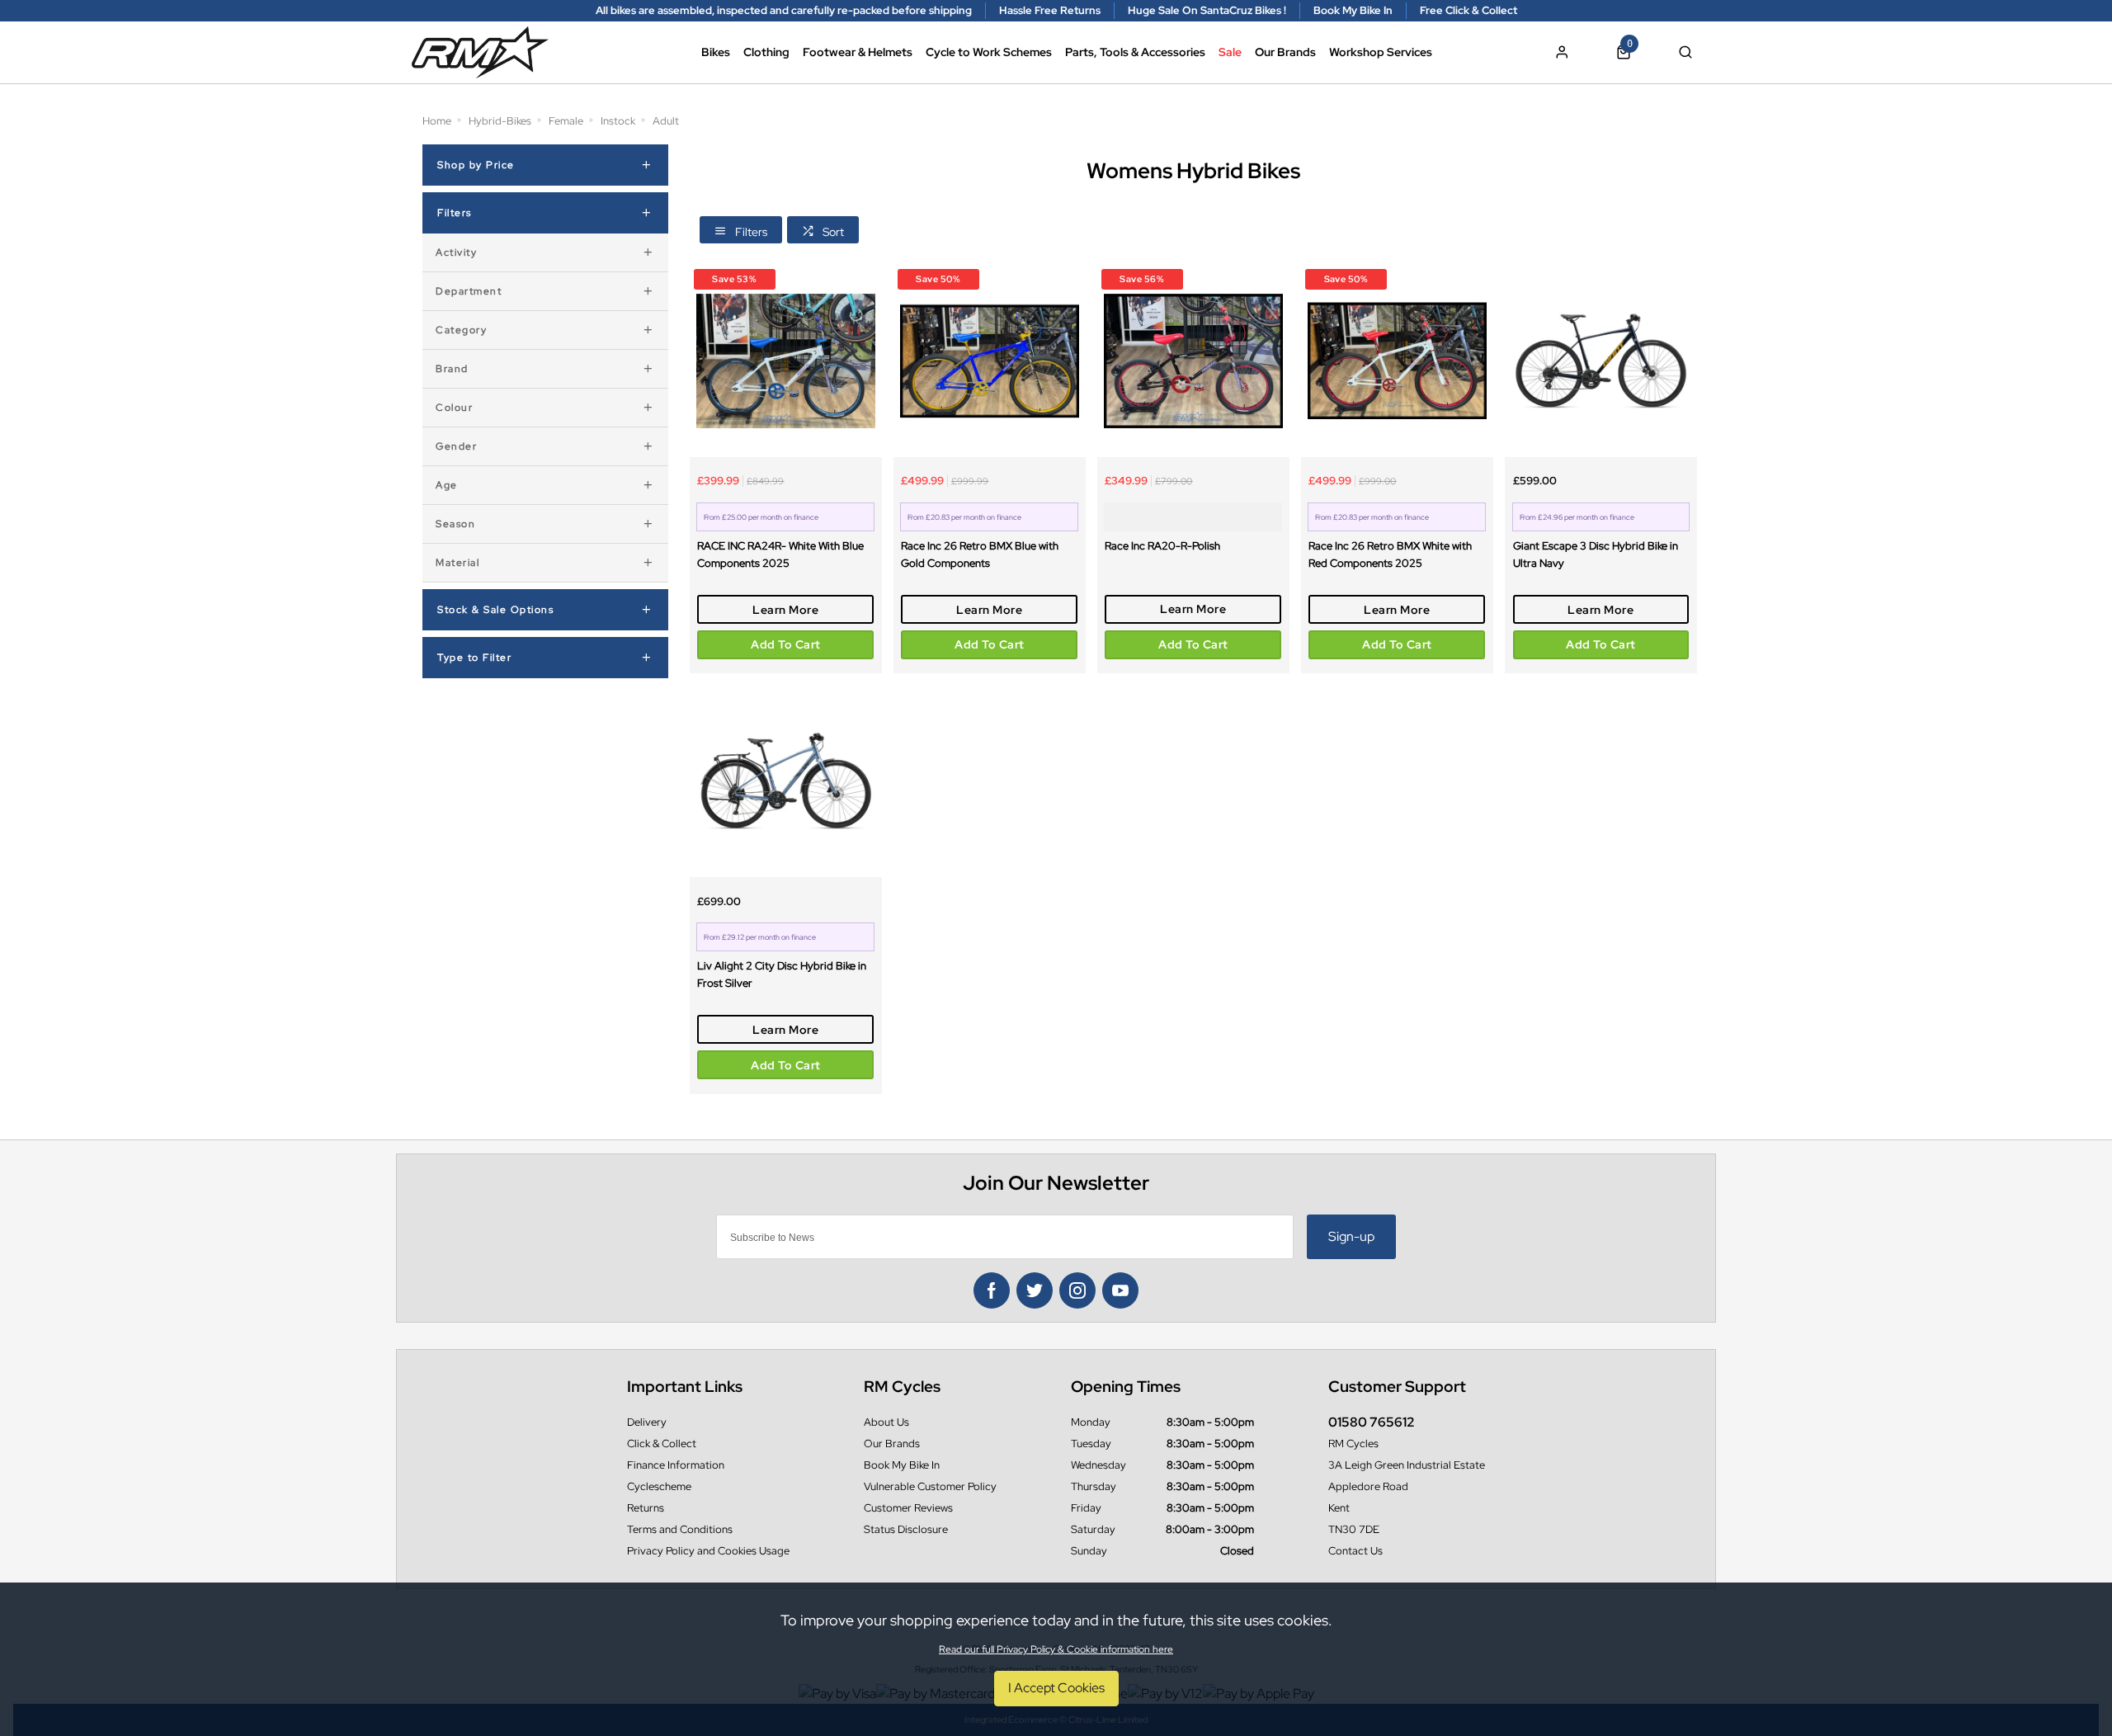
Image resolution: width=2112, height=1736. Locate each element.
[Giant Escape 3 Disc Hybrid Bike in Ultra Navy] (1601, 361)
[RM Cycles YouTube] (1120, 1290)
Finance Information (676, 1465)
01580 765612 (1372, 1422)
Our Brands (1285, 52)
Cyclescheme (659, 1486)
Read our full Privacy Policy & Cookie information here (1056, 1649)
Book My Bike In (902, 1465)
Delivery (647, 1422)
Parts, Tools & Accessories (1135, 52)
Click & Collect (662, 1444)
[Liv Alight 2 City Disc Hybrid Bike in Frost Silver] (786, 781)
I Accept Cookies (1056, 1688)
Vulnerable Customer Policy (930, 1486)
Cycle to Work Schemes (989, 52)
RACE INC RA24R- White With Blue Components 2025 (780, 554)
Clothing (766, 52)
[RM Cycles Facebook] (992, 1290)
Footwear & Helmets (858, 52)
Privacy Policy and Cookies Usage (708, 1551)
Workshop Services (1381, 52)
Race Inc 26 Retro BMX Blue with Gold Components (980, 554)
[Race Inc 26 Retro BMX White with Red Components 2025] (1397, 361)
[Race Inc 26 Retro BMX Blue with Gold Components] (990, 361)
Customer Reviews (908, 1508)
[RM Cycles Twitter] (1035, 1290)
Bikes (716, 52)
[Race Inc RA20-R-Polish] (1193, 361)
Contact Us (1355, 1551)
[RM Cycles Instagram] (1077, 1290)
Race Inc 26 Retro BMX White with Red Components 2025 (1390, 554)
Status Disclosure (906, 1529)
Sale (1230, 52)
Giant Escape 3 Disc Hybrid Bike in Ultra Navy (1596, 554)
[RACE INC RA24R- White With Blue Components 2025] (786, 361)
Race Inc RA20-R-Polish (1162, 545)
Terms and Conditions (680, 1529)
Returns (646, 1508)
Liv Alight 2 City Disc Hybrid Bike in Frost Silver (782, 974)
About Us (886, 1422)
